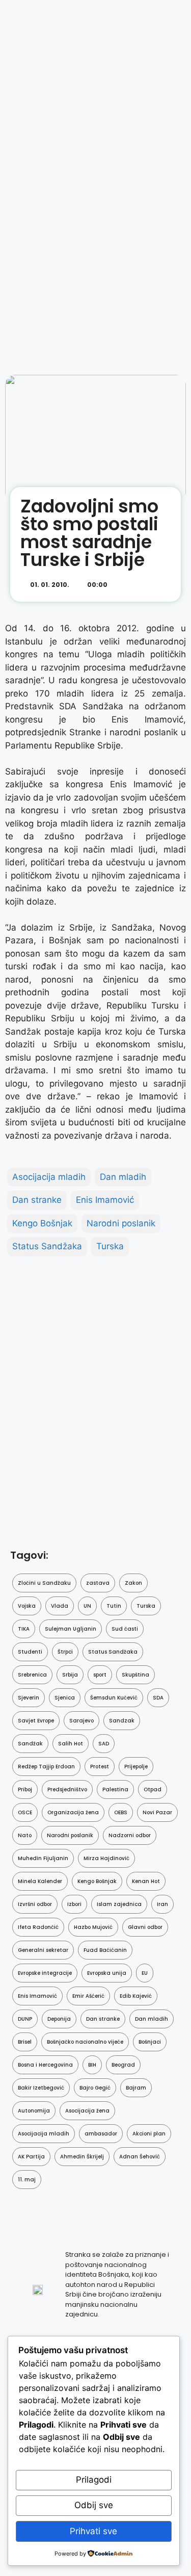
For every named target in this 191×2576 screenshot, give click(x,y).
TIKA (24, 1629)
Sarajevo (81, 1721)
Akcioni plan (149, 2134)
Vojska (27, 1606)
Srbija (70, 1675)
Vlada (60, 1606)
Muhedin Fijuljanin (43, 1858)
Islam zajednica (119, 1904)
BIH (92, 2065)
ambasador (101, 2134)
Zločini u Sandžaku (44, 1583)
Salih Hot (71, 1744)
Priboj (25, 1789)
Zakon (133, 1583)
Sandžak (30, 1744)
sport (100, 1675)
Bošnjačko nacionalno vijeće (85, 2042)
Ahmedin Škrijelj (82, 2157)
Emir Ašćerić (88, 1996)
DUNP (25, 2019)
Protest (100, 1767)
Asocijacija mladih (49, 1177)
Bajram (136, 2088)
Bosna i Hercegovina (45, 2065)
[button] (159, 587)
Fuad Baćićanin (105, 1950)
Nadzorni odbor (130, 1835)
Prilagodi (94, 2480)
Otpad (153, 1789)
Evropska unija (107, 1973)
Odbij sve (94, 2505)
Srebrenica (32, 1675)
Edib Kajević (136, 1996)
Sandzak (122, 1721)
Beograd (123, 2065)
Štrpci (65, 1652)
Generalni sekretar (43, 1950)
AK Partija (31, 2157)
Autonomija (34, 2111)
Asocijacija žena (87, 2111)
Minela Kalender (40, 1881)
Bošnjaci (150, 2042)
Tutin (114, 1606)
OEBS (121, 1812)
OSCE (25, 1812)
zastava (98, 1583)
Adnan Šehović (140, 2157)
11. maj (27, 2180)
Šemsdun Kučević (114, 1698)
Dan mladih (123, 1177)
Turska (110, 1246)
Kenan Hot (146, 1881)
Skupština (135, 1675)
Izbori (74, 1904)
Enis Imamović (105, 1200)
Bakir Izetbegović (41, 2088)
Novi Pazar (157, 1812)
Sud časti (125, 1629)
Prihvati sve (93, 2531)
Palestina (115, 1789)
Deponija (59, 2019)
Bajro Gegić (95, 2088)
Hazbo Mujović (93, 1927)
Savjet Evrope (36, 1721)
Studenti (30, 1652)
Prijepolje (136, 1767)
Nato (25, 1835)
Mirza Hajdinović (106, 1858)
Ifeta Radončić (38, 1927)
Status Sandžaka (47, 1246)
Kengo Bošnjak (42, 1223)
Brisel (25, 2042)
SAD (104, 1744)
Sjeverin (29, 1698)
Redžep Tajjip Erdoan (46, 1767)
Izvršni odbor (35, 1904)
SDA (158, 1698)
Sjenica (65, 1698)
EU (145, 1973)
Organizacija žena (73, 1812)
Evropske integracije (45, 1973)
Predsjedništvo (67, 1789)
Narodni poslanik (121, 1223)
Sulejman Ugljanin (71, 1629)
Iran (162, 1904)
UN (87, 1606)
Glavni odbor (145, 1927)
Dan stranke (37, 1200)
